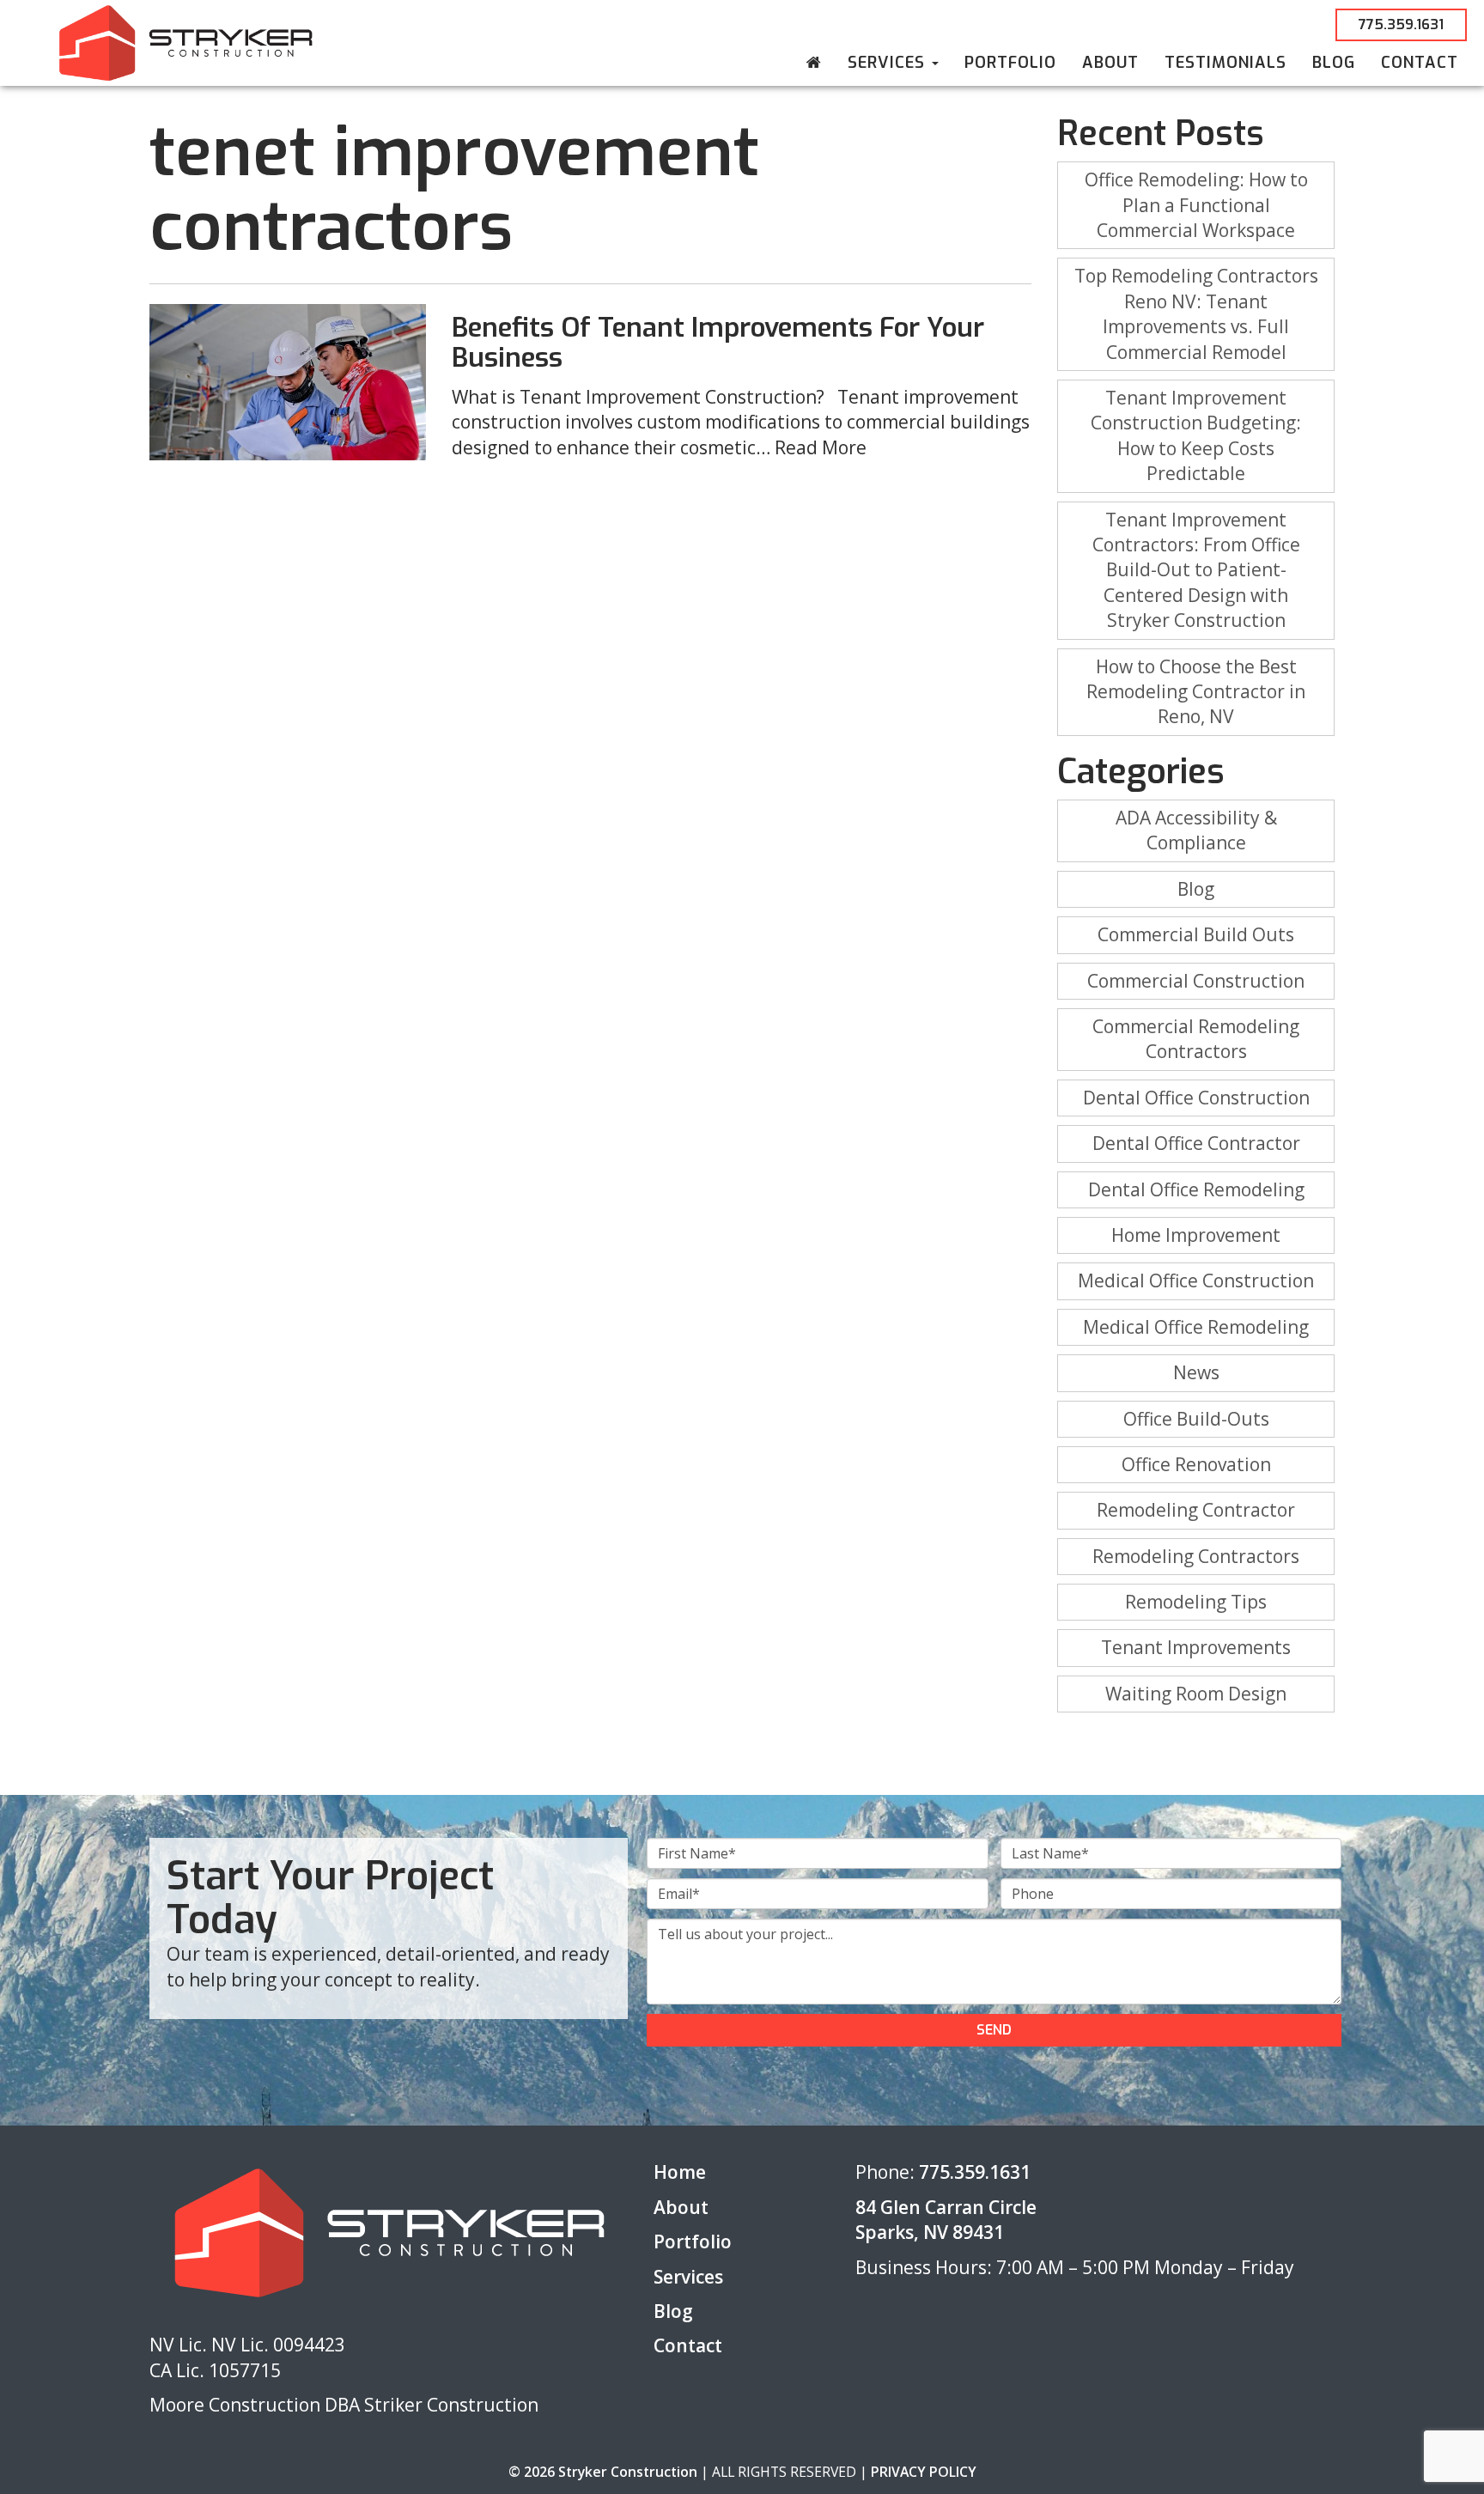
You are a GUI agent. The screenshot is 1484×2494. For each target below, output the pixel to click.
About (1110, 63)
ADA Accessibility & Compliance (1196, 830)
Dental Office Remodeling (1196, 1189)
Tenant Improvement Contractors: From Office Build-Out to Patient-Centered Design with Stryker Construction (1196, 570)
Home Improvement (1196, 1235)
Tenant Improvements (1196, 1647)
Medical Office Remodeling (1196, 1327)
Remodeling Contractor (1196, 1510)
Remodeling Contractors (1196, 1556)
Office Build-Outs (1196, 1419)
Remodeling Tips (1196, 1602)
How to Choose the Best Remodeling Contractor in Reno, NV (1196, 692)
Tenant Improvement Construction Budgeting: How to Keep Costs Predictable (1196, 435)
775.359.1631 (1401, 24)
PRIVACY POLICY (924, 2472)
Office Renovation (1196, 1464)
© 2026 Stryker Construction (603, 2472)
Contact (1420, 63)
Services (889, 63)
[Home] (814, 63)
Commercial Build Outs (1196, 934)
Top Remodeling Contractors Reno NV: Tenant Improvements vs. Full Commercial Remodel (1196, 313)
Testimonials (1226, 63)
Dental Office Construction (1196, 1098)
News (1196, 1372)
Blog (1334, 63)
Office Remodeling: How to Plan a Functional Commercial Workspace (1196, 205)
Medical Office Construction (1196, 1280)
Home (680, 2172)
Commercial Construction (1196, 981)
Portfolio (1010, 63)
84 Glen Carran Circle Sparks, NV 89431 (946, 2220)
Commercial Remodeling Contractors (1196, 1039)
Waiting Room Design (1196, 1694)
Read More (821, 447)
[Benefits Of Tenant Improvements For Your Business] (288, 382)
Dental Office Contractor (1196, 1143)
